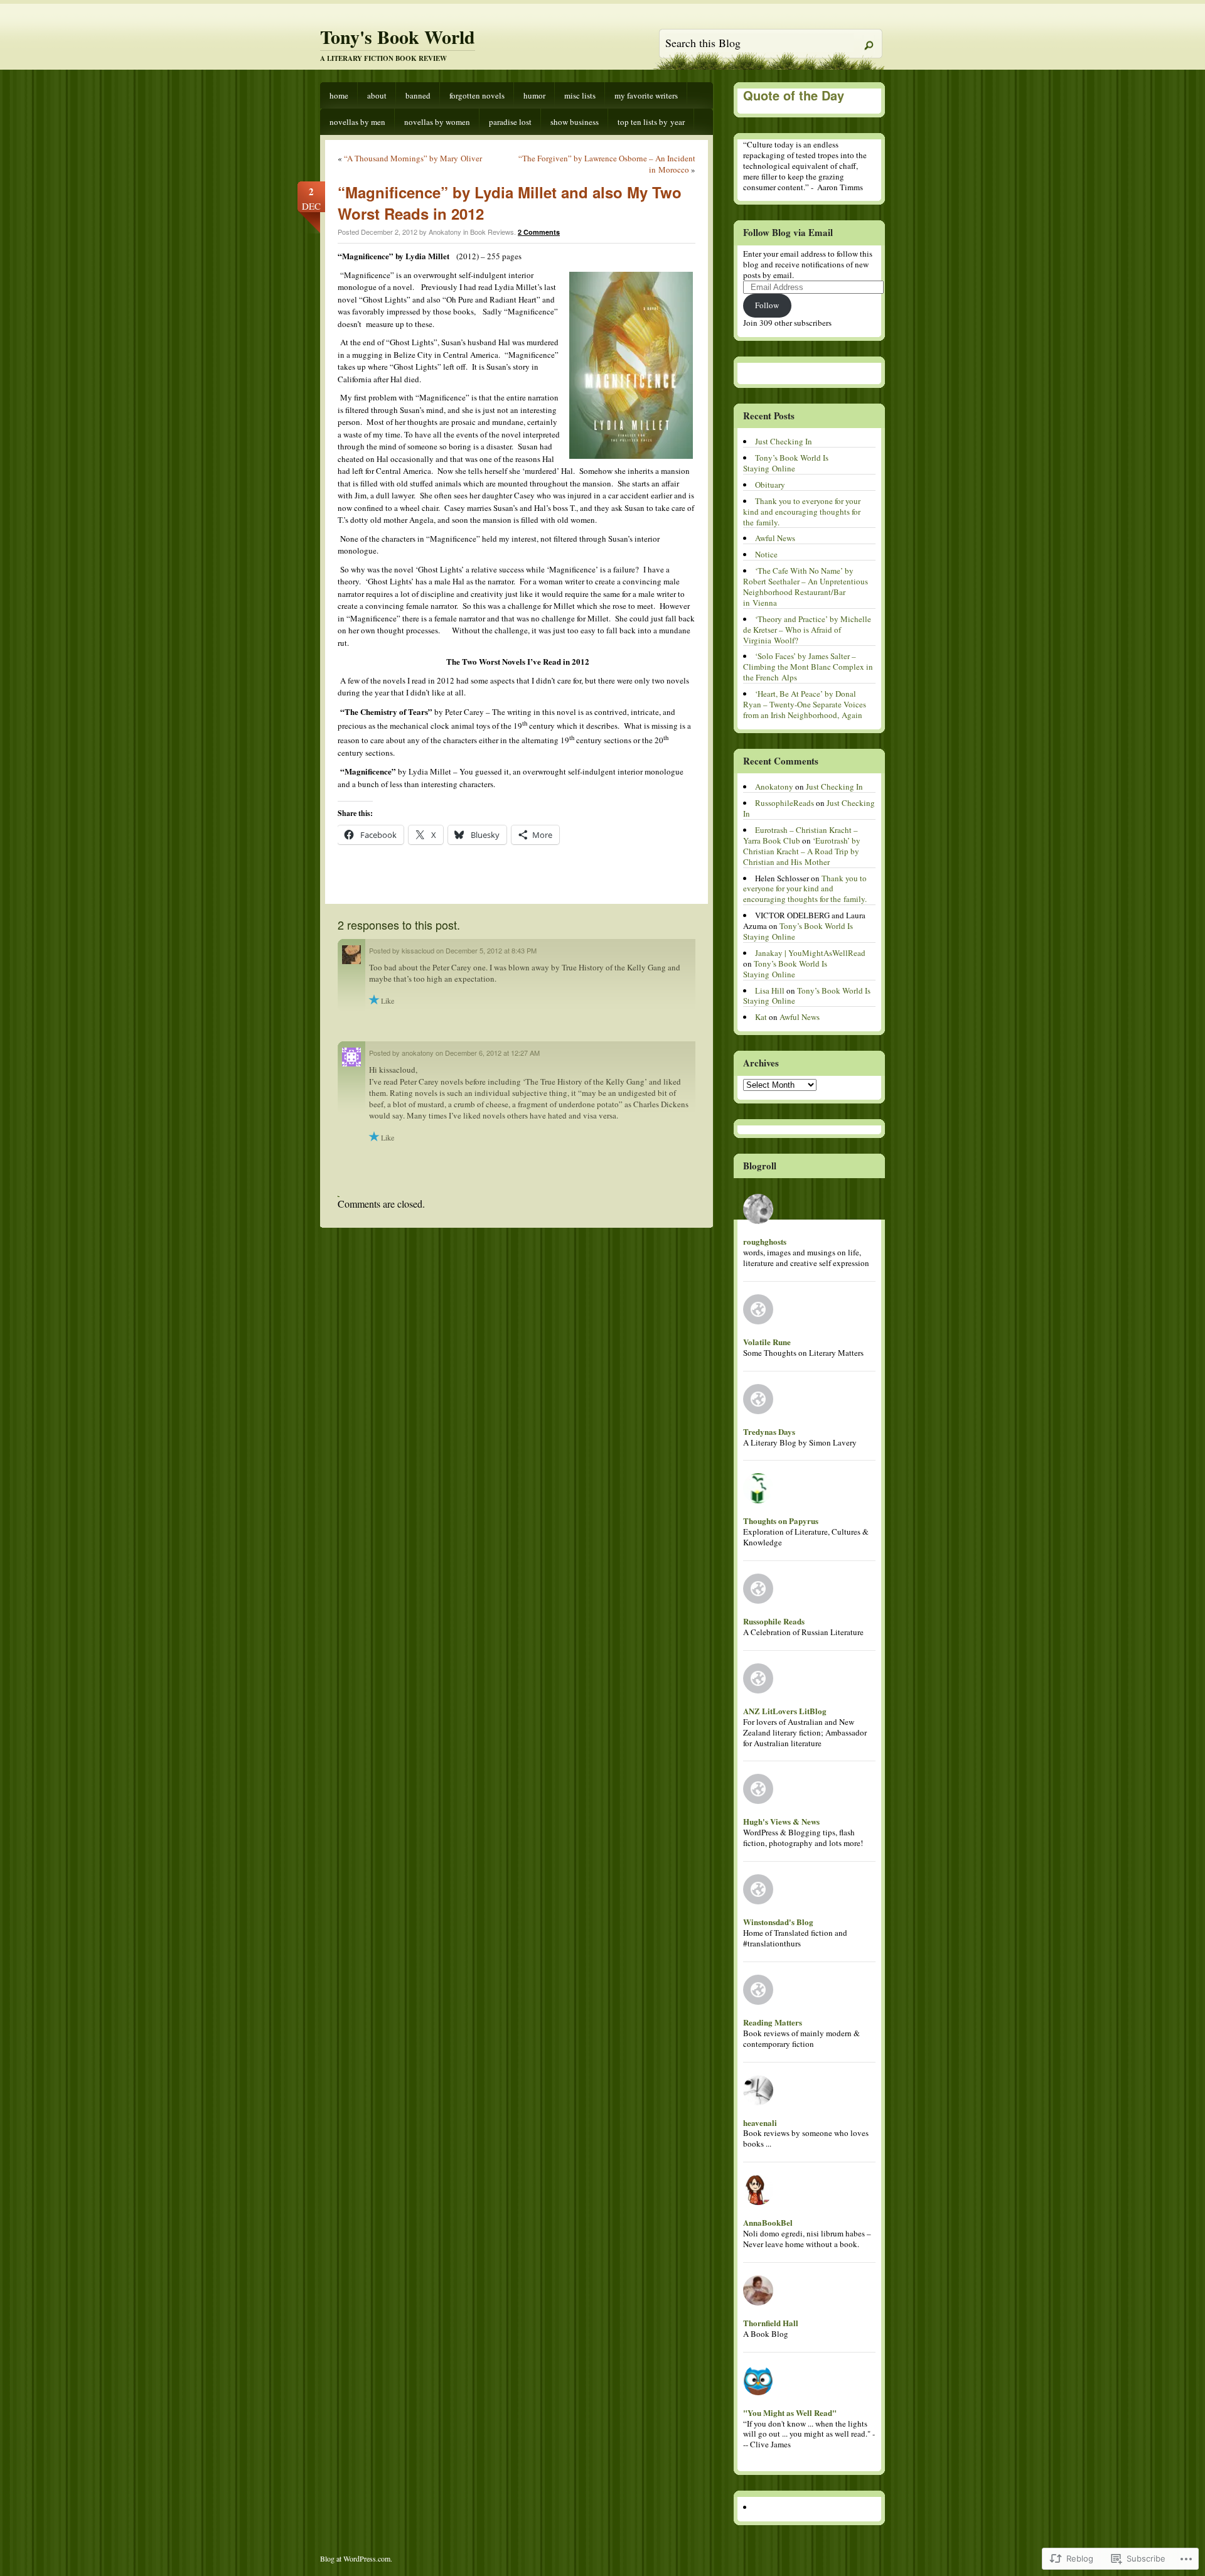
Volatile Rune (767, 1342)
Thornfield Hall (771, 2323)
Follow (767, 305)
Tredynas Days (769, 1431)
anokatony (418, 1053)
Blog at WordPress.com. (356, 2558)
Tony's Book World (398, 36)
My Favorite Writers (646, 95)
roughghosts (765, 1241)
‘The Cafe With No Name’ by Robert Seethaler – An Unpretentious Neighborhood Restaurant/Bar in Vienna (806, 587)
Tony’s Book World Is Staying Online (786, 463)
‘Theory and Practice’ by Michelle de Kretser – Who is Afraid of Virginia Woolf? (807, 630)
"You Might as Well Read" (790, 2412)
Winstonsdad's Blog (778, 1922)
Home (339, 95)
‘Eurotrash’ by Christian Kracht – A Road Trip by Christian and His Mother (802, 851)
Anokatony (774, 786)
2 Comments (539, 232)
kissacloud (418, 950)
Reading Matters (773, 2022)
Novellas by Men (357, 122)
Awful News (775, 538)
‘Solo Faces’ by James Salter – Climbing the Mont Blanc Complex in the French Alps (808, 667)
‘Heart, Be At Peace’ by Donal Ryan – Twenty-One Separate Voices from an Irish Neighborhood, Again (805, 704)
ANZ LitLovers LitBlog (785, 1711)
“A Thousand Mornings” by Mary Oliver (413, 158)
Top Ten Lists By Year (651, 122)
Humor (534, 95)
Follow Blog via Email (788, 232)
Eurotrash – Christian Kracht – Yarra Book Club (801, 835)
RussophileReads (785, 803)
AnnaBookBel (768, 2222)
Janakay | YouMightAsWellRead (810, 953)
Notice (766, 554)
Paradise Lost (510, 122)
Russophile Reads (774, 1621)
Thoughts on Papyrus (781, 1521)
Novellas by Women (437, 122)
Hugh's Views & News (784, 1821)
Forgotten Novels (477, 95)
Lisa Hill (770, 990)
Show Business (575, 122)
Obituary (770, 485)
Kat (761, 1017)
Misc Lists (580, 95)
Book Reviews (492, 232)
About (377, 95)
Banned (418, 95)
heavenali (760, 2123)
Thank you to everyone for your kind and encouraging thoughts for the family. (802, 512)
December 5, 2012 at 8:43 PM (491, 950)
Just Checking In (784, 441)
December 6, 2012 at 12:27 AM (492, 1053)
